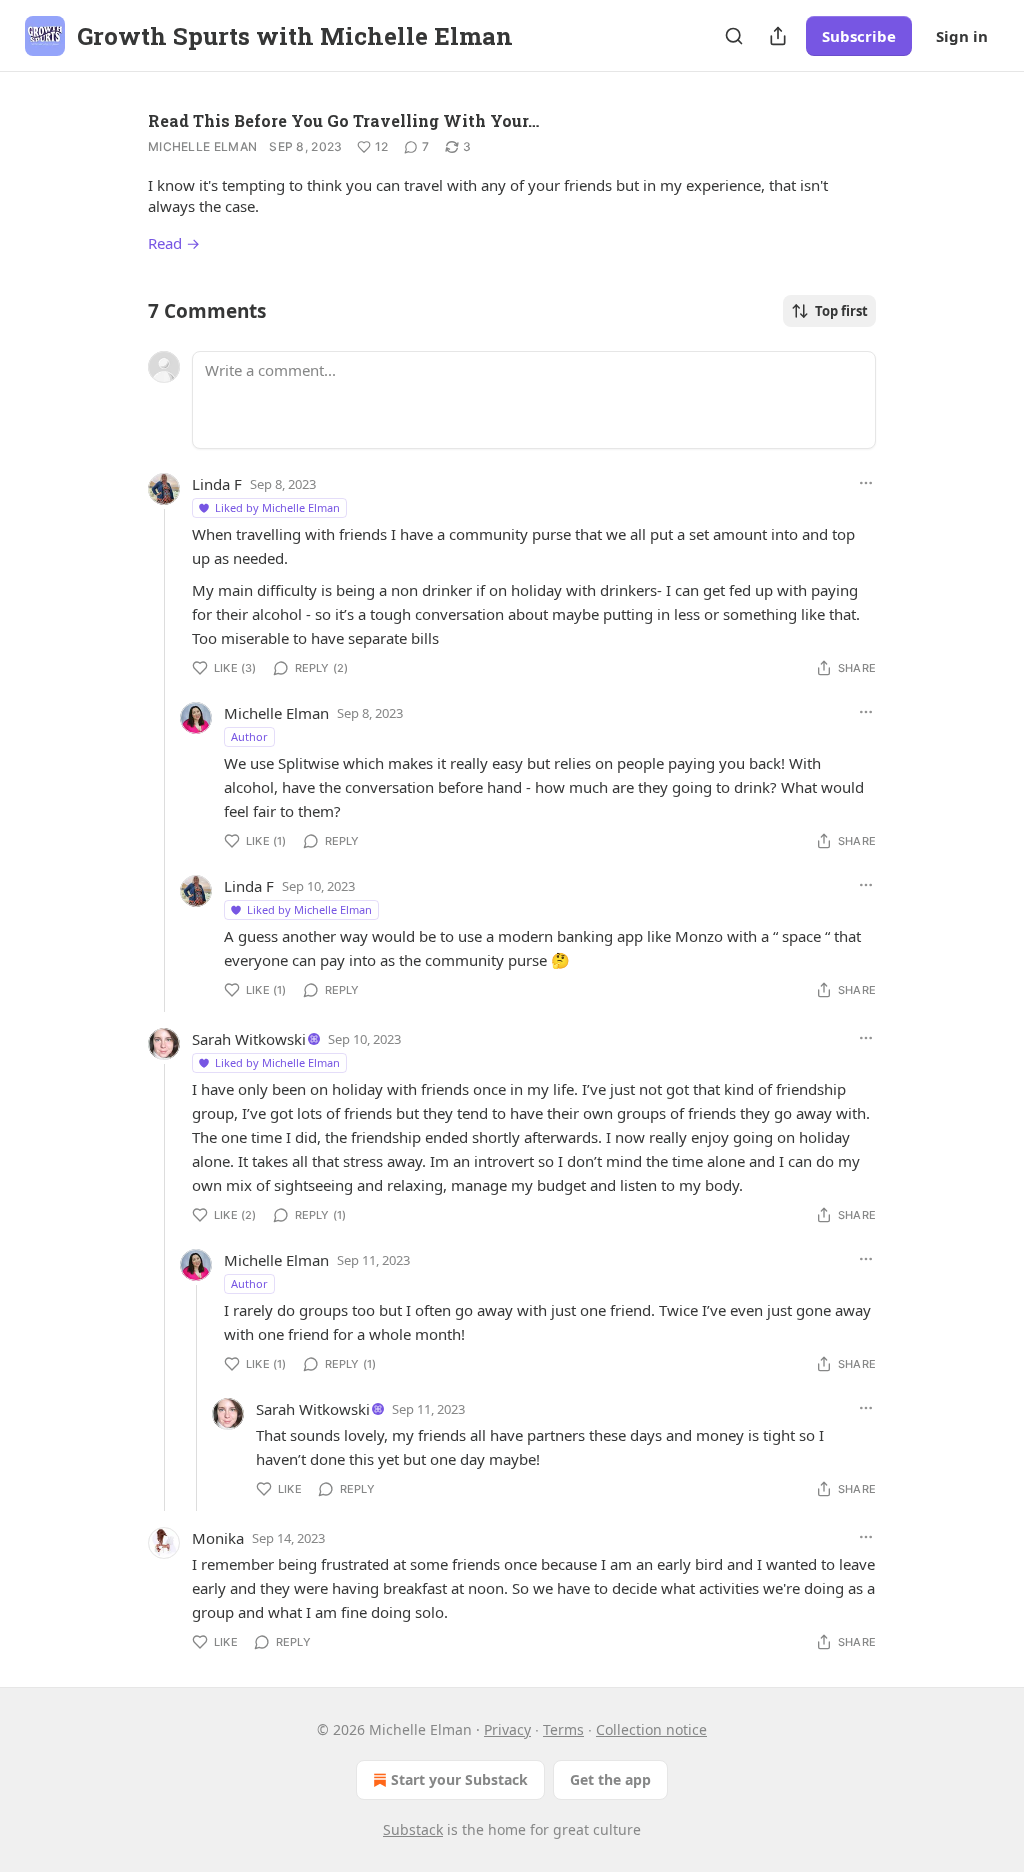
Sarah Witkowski (249, 1039)
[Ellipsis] (866, 483)
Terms (563, 1729)
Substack (413, 1829)
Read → (174, 243)
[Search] (734, 36)
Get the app (610, 1779)
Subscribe (859, 36)
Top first (841, 311)
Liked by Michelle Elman (277, 507)
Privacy (507, 1729)
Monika (218, 1538)
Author (249, 736)
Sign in (962, 36)
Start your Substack (459, 1779)
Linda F (217, 484)
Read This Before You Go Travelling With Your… (343, 120)
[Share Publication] (778, 36)
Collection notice (651, 1729)
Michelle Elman (202, 146)
